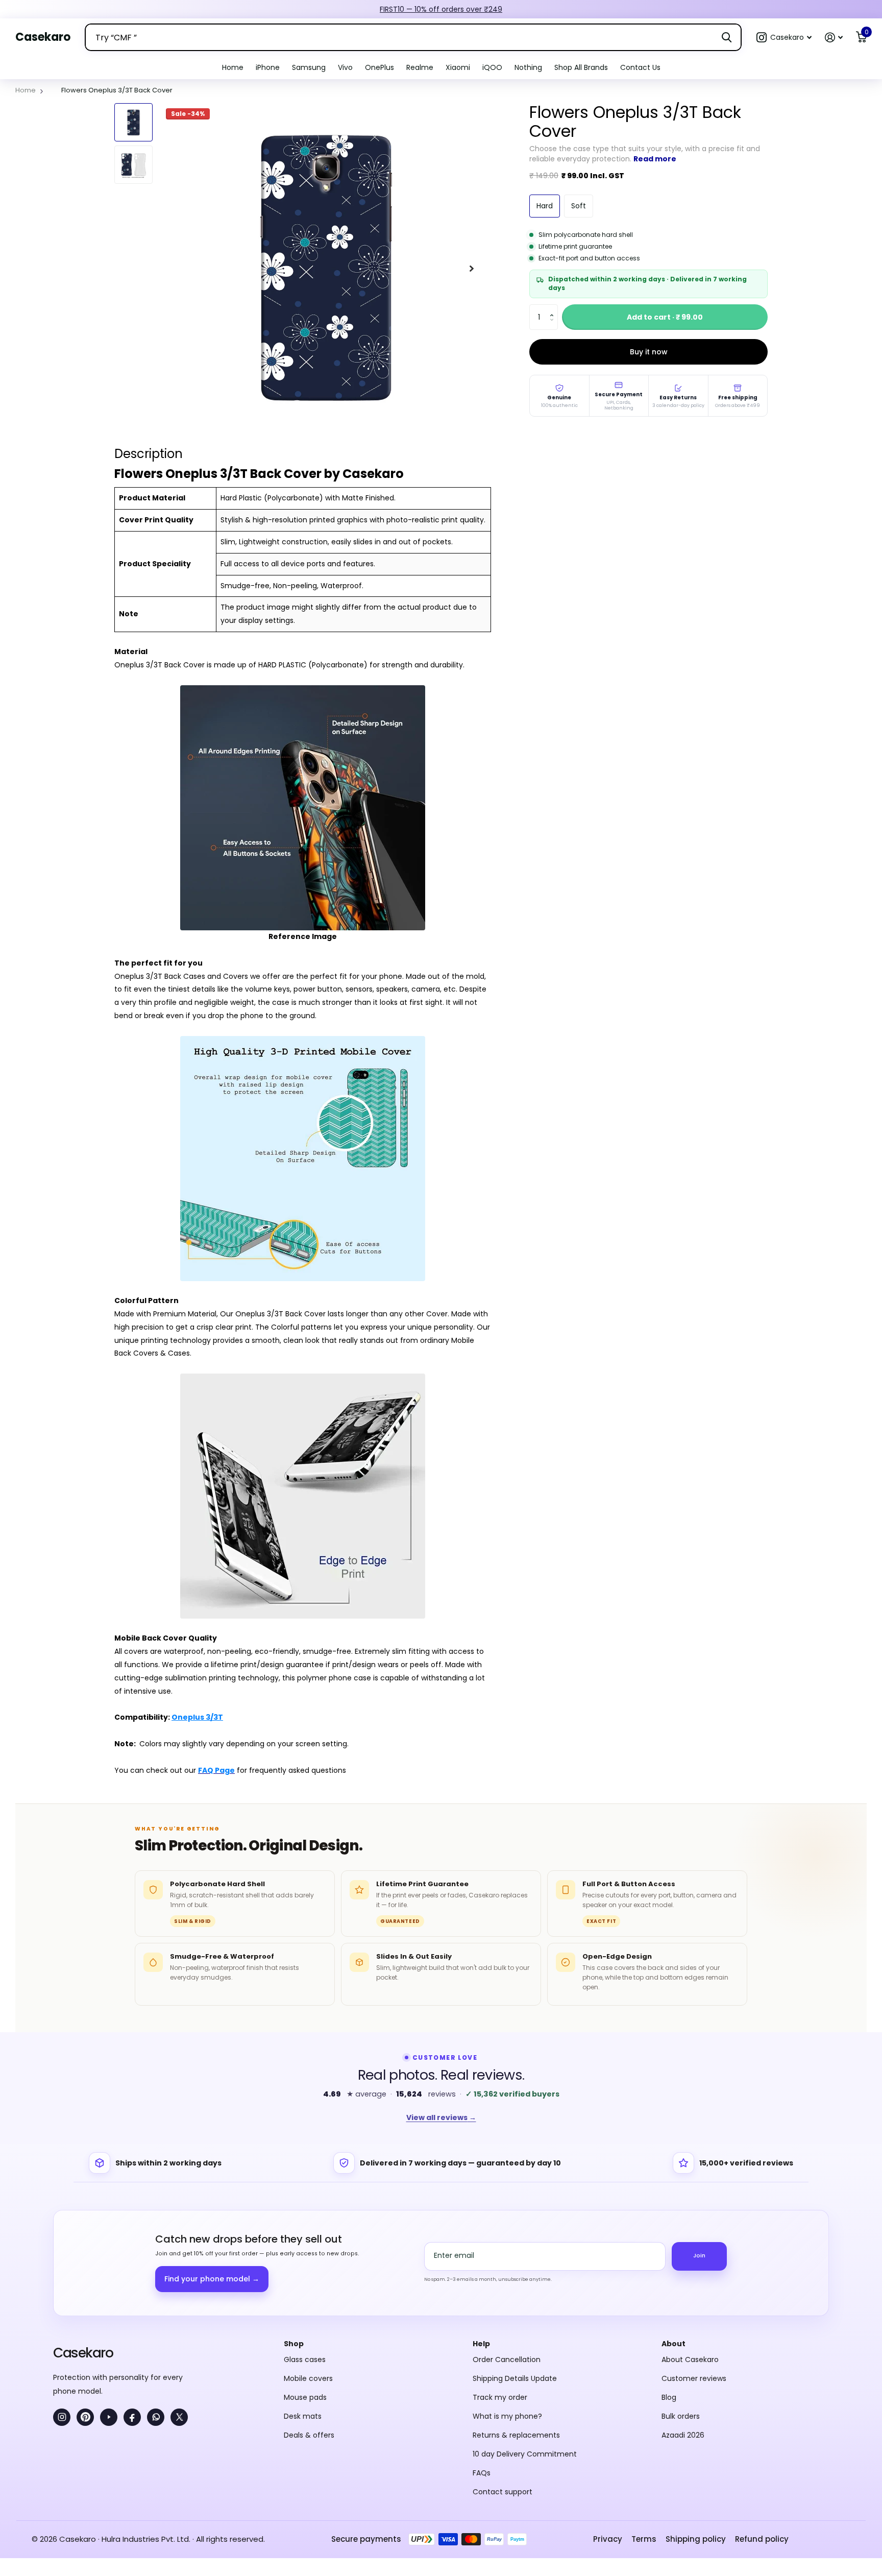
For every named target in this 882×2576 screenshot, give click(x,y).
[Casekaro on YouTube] (109, 2305)
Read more (655, 159)
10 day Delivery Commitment (525, 2342)
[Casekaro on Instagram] (62, 2305)
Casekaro (83, 2241)
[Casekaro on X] (179, 2305)
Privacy (608, 2427)
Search (727, 37)
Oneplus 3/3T (197, 1717)
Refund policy (762, 2427)
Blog (669, 2285)
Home (233, 67)
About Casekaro (690, 2248)
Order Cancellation (507, 2248)
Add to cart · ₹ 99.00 (665, 317)
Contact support (503, 2380)
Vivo (345, 67)
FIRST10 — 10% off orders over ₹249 (441, 9)
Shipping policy (696, 2427)
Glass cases (305, 2248)
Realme (420, 67)
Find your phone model (212, 2167)
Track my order (500, 2285)
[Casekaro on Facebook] (132, 2305)
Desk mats (303, 2304)
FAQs (482, 2361)
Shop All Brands (581, 67)
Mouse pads (305, 2285)
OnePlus (379, 67)
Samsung (309, 67)
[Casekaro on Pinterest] (85, 2305)
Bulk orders (681, 2304)
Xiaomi (458, 67)
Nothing (528, 67)
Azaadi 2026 (683, 2323)
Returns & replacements (516, 2323)
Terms (644, 2427)
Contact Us (640, 67)
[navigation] (133, 122)
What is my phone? (507, 2304)
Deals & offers (309, 2323)
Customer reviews (694, 2267)
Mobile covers (308, 2267)
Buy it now (649, 352)
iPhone (268, 67)
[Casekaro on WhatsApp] (156, 2305)
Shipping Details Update (515, 2267)
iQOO (492, 67)
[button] (784, 38)
